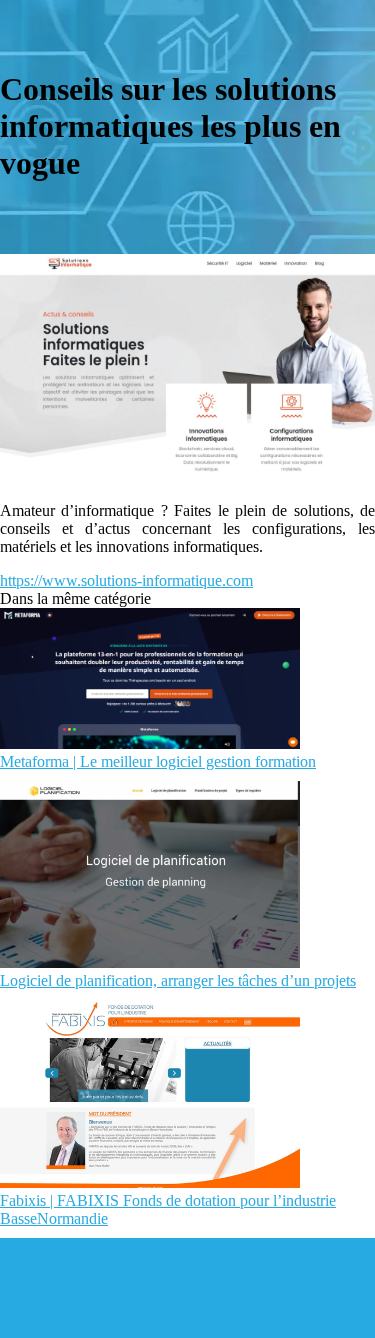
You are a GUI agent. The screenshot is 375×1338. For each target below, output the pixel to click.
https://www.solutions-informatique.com (126, 580)
